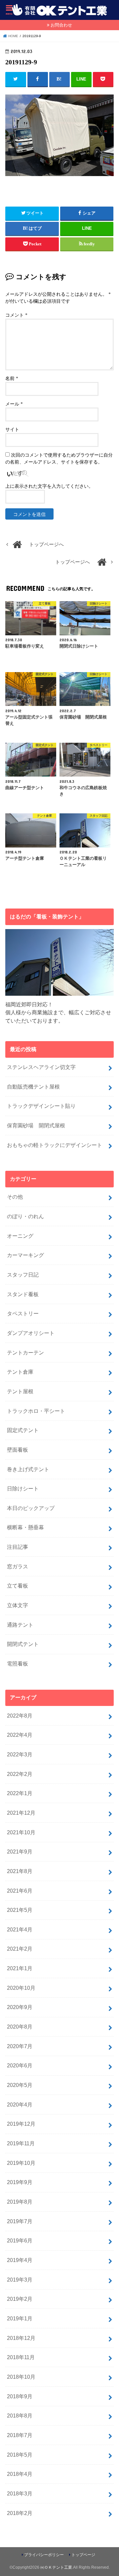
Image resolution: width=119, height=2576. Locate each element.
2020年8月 (20, 2027)
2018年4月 (20, 2474)
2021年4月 (20, 1929)
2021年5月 (20, 1910)
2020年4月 (20, 2105)
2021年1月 (20, 1968)
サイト (12, 430)
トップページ (83, 2555)
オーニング (20, 1236)
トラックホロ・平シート (36, 1411)
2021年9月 (20, 1852)
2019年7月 (20, 2221)
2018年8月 (20, 2416)
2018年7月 (20, 2435)
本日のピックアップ (31, 1508)
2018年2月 (20, 2513)
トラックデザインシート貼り (41, 1106)
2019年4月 (20, 2260)
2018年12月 (21, 2338)
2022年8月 (20, 1716)
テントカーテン (25, 1352)
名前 (12, 378)
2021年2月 (20, 1949)
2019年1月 (20, 2318)
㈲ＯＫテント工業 (56, 2567)
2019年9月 (20, 2182)
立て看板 (18, 1586)
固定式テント (23, 1430)
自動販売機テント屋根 (33, 1087)
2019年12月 (21, 2124)
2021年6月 (20, 1891)
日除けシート (23, 1488)
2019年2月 (20, 2299)
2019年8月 (20, 2202)
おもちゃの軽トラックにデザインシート (55, 1145)
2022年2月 (20, 1774)
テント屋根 (20, 1391)
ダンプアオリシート (31, 1333)
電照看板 (18, 1664)
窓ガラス (18, 1566)
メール (14, 404)
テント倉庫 (20, 1372)
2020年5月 (20, 2085)
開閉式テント (23, 1644)
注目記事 (18, 1547)
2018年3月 (20, 2493)
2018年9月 (20, 2396)
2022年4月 (20, 1735)
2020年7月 (20, 2046)
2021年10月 (21, 1832)
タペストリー (23, 1313)
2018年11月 (21, 2357)
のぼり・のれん (25, 1216)
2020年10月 (21, 1988)
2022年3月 (20, 1754)
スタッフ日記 (23, 1275)
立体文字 (18, 1605)
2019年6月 (20, 2240)
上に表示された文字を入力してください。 (49, 486)
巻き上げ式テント (28, 1469)
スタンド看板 (23, 1294)
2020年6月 (20, 2065)
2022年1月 (20, 1793)
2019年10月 (21, 2163)
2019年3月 (20, 2280)
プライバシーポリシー (44, 2555)
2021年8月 (20, 1871)
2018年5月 (20, 2455)
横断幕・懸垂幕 (25, 1527)
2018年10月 (21, 2377)
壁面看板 (18, 1450)
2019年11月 (21, 2143)
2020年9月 (20, 2007)
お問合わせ (61, 25)
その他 (15, 1197)
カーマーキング (25, 1255)
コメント (16, 315)
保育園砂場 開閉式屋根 (36, 1125)
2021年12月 (21, 1813)
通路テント (20, 1625)
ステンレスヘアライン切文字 (41, 1067)
